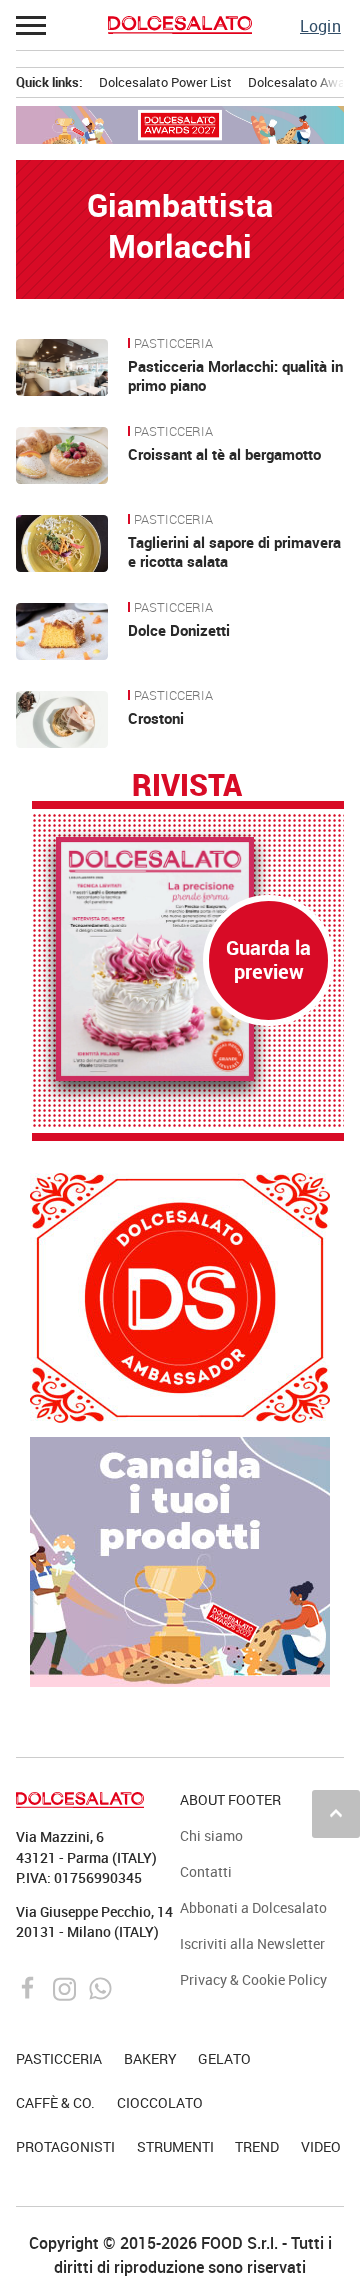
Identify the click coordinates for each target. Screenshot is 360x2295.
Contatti (206, 1871)
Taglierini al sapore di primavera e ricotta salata (234, 552)
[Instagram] (66, 1987)
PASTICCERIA (173, 344)
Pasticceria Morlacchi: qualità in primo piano (235, 376)
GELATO (224, 2058)
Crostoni (156, 718)
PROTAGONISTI (65, 2146)
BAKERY (150, 2058)
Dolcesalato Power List (165, 82)
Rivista (187, 786)
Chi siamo (211, 1835)
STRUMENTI (175, 2146)
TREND (257, 2146)
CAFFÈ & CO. (55, 2102)
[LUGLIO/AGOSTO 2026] (188, 959)
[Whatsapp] (100, 1987)
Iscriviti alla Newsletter (252, 1943)
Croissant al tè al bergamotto (224, 454)
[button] (32, 25)
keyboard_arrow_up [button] (336, 1813)
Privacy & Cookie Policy (253, 1979)
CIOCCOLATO (160, 2102)
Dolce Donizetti (179, 630)
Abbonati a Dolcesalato (253, 1907)
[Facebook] (30, 1987)
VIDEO (321, 2146)
